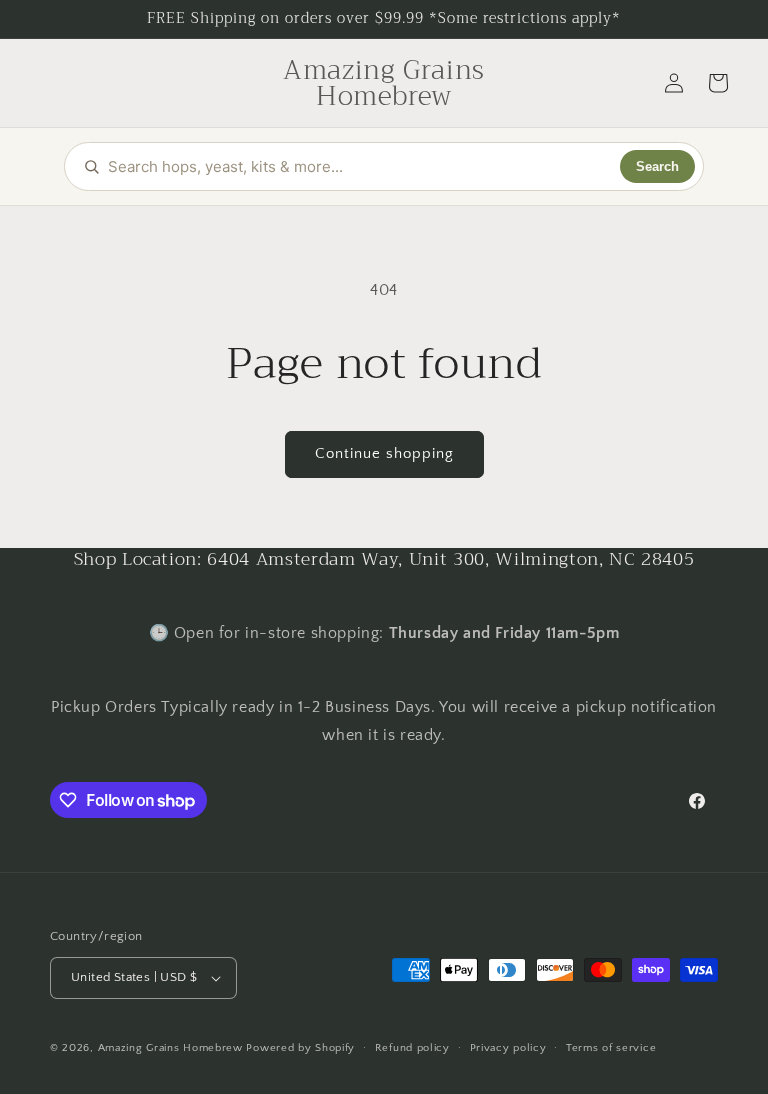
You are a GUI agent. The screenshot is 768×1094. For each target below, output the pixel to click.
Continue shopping (384, 453)
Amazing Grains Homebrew (170, 1048)
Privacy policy (508, 1048)
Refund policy (412, 1048)
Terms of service (611, 1048)
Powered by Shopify (300, 1048)
